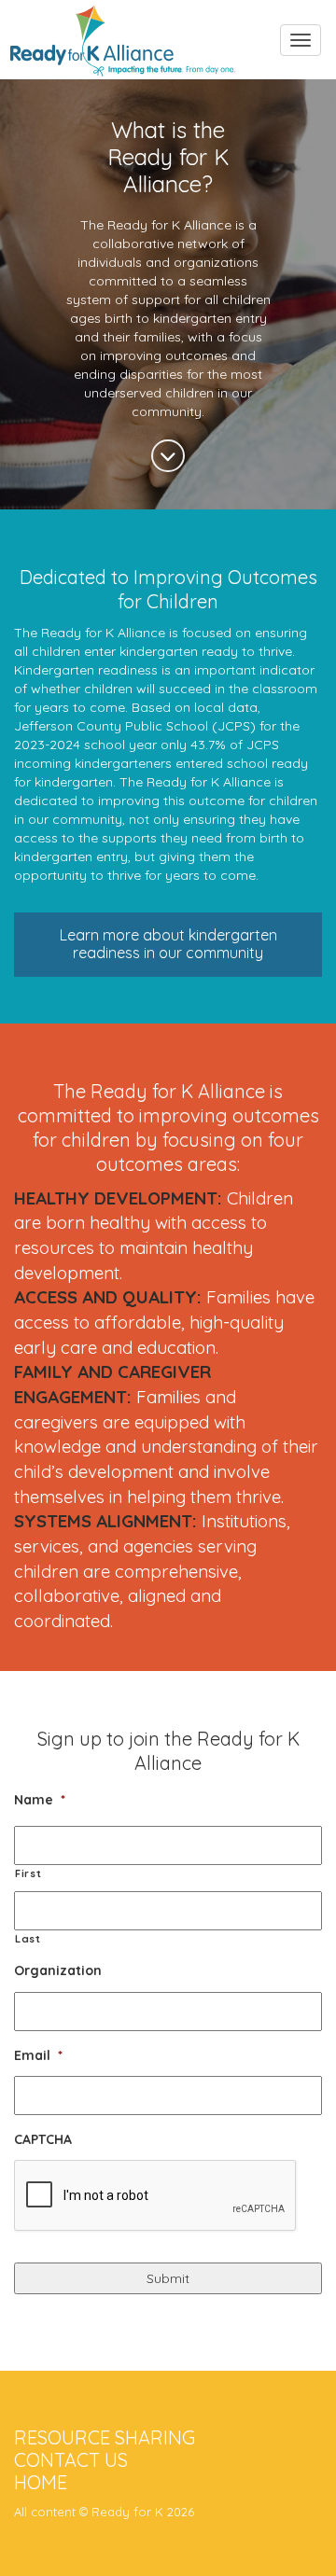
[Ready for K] (123, 24)
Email (38, 2055)
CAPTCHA (43, 2139)
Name (40, 1800)
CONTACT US (71, 2460)
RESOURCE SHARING (105, 2437)
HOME (41, 2482)
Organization (58, 1970)
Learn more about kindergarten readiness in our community (168, 944)
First (28, 1873)
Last (28, 1939)
